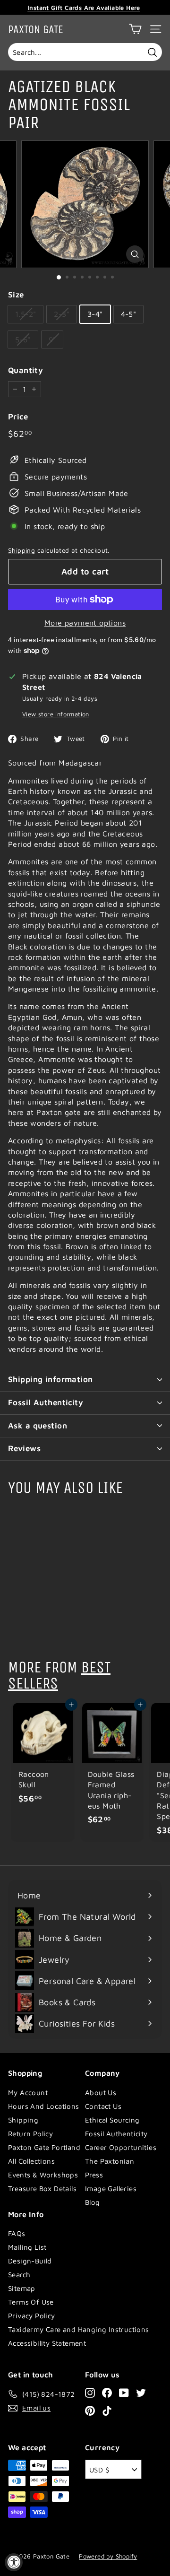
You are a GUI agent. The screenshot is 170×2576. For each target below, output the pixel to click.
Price (18, 417)
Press (94, 2175)
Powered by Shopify (108, 2556)
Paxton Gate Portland (44, 2147)
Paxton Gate (36, 29)
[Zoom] (135, 254)
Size (16, 295)
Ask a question (38, 1426)
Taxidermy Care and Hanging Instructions (79, 2329)
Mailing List (27, 2247)
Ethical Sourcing (112, 2120)
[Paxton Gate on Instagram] (90, 2393)
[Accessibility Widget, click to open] (14, 2562)
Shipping (21, 550)
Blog (93, 2202)
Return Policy (30, 2134)
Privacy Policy (32, 2316)
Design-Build (30, 2261)
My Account (28, 2093)
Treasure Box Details (42, 2189)
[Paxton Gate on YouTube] (124, 2393)
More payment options (85, 623)
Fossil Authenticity (46, 1402)
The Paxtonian (110, 2161)
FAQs (17, 2233)
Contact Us (103, 2106)
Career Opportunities (121, 2147)
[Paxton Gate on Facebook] (107, 2393)
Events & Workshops (43, 2175)
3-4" (95, 314)
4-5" (129, 314)
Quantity (25, 370)
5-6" (23, 339)
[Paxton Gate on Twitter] (141, 2393)
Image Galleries (111, 2189)
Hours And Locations (44, 2106)
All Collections (31, 2161)
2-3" (62, 314)
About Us (101, 2093)
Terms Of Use (31, 2302)
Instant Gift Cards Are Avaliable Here (84, 8)
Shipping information (51, 1379)
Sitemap (22, 2288)
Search (19, 2275)
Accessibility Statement (47, 2343)
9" (52, 339)
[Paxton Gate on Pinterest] (90, 2410)
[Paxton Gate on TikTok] (107, 2410)
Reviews (24, 1448)
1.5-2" (25, 314)
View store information (56, 714)
